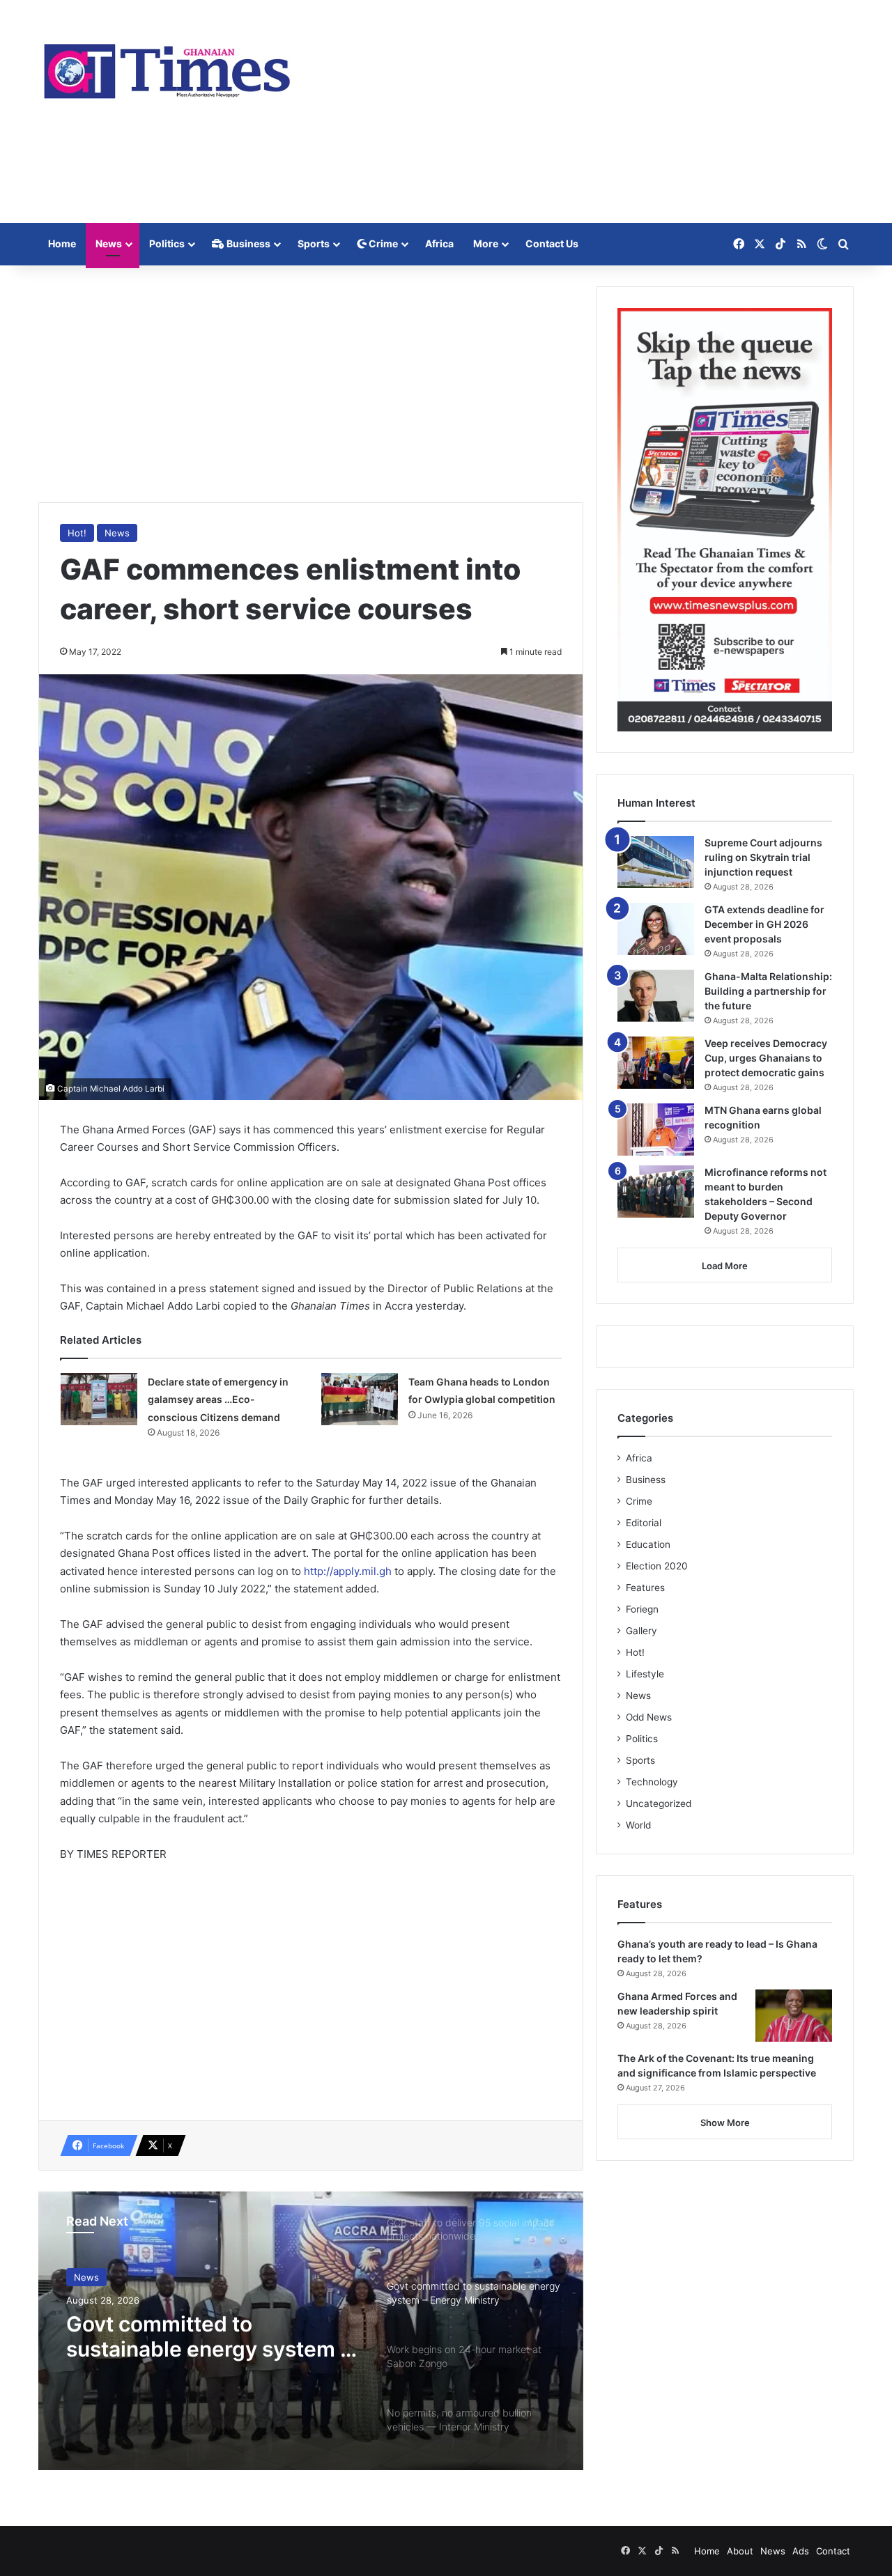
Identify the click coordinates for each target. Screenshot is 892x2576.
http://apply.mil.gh (348, 1571)
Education (648, 1544)
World (638, 1825)
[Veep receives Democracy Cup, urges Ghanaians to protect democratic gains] (656, 1063)
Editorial (644, 1523)
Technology (652, 1782)
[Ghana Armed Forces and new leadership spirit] (794, 2016)
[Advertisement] (585, 111)
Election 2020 (657, 1566)
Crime (382, 243)
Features (645, 1588)
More (486, 243)
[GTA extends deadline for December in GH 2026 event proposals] (656, 929)
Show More (725, 2123)
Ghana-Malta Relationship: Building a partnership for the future (768, 991)
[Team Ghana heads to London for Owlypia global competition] (360, 1399)
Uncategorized (659, 1803)
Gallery (641, 1631)
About (740, 2551)
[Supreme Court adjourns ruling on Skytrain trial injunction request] (656, 862)
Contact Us (552, 243)
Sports (314, 243)
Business (247, 243)
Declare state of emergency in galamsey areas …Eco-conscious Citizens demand (218, 1399)
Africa (439, 243)
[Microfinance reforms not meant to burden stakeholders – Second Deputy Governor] (656, 1192)
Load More (725, 1266)
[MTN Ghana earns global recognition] (656, 1130)
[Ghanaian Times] (167, 67)
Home (62, 243)
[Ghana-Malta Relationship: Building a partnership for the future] (656, 996)
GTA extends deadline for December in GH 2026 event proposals (764, 924)
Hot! (77, 533)
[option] (311, 2331)
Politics (167, 243)
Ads (801, 2551)
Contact (833, 2551)
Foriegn (642, 1609)
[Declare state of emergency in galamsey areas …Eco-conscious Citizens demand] (99, 1399)
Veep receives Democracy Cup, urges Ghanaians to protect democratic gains (766, 1058)
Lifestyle (645, 1674)
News (109, 243)
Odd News (649, 1717)
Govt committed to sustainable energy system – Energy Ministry (208, 2336)
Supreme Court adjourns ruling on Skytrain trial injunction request (763, 857)
